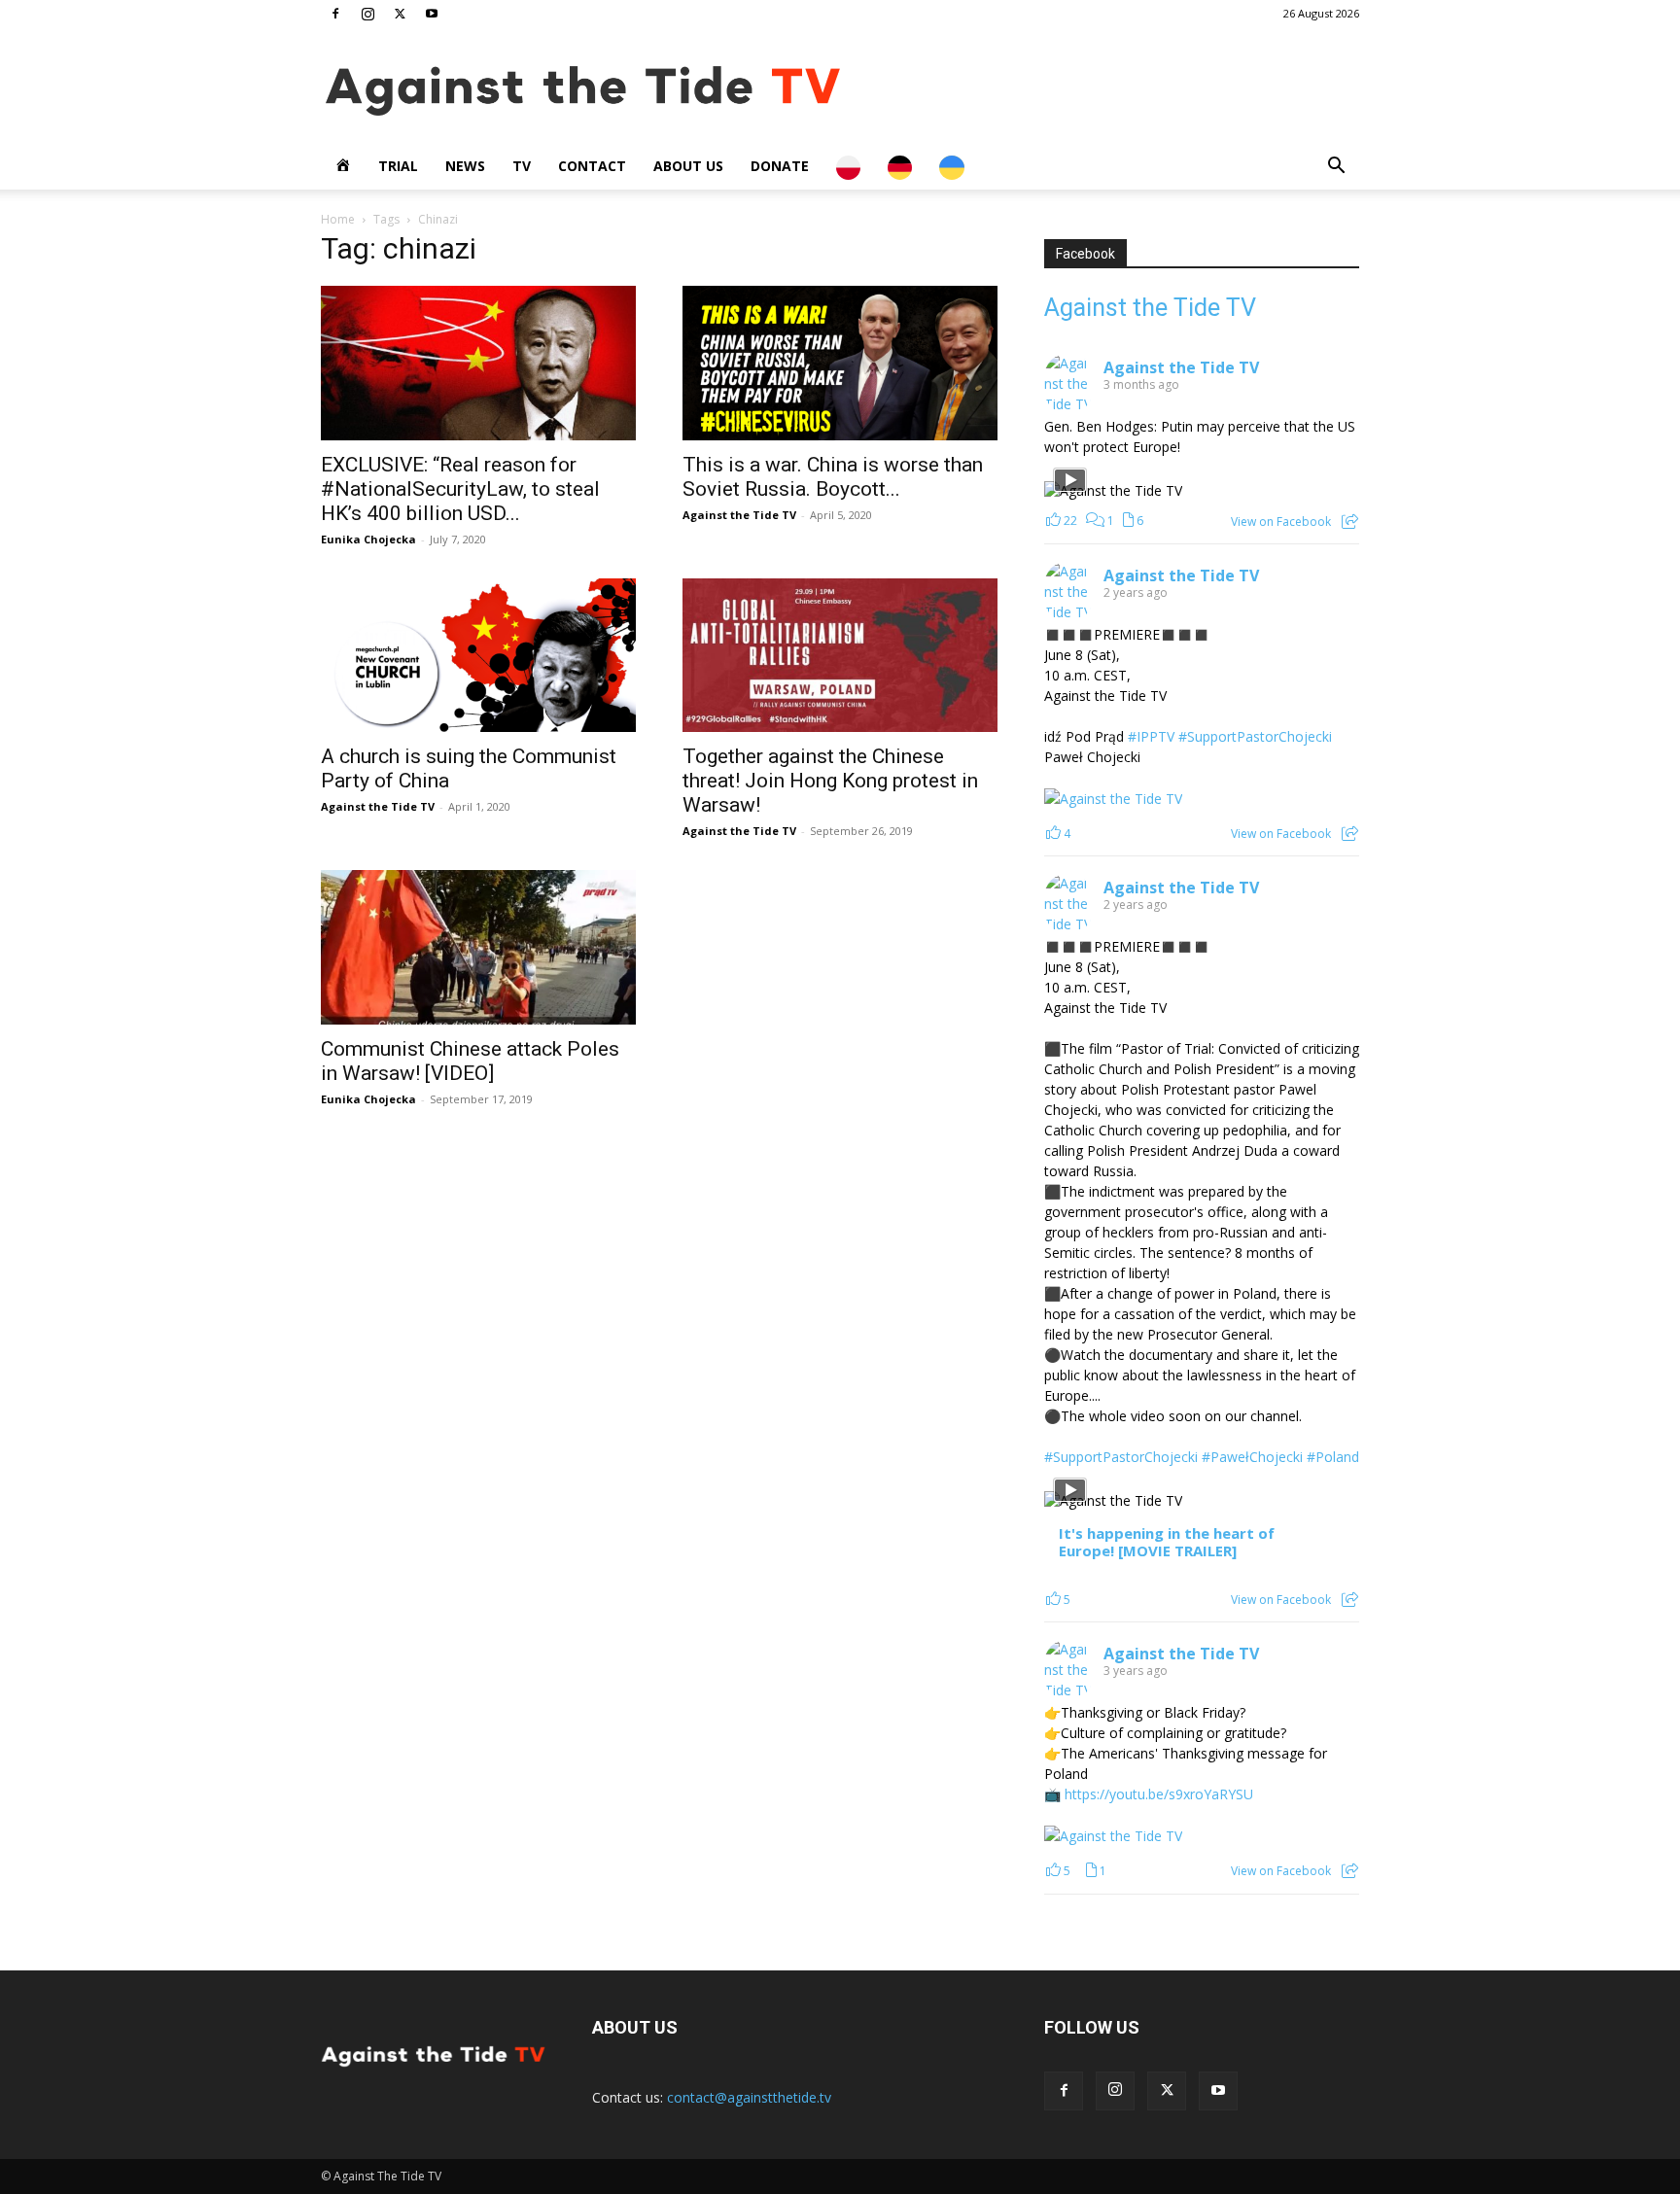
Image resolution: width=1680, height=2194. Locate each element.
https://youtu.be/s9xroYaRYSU (1159, 1794)
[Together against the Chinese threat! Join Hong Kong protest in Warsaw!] (840, 656)
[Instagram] (367, 14)
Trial (398, 166)
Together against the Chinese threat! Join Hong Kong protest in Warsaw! (830, 781)
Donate (780, 166)
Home (338, 219)
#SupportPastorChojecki (1255, 736)
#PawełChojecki (1252, 1457)
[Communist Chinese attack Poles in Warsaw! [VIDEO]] (478, 947)
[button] (1336, 168)
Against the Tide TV (739, 515)
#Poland (1333, 1457)
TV (522, 166)
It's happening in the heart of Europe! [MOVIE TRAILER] (1167, 1542)
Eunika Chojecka (368, 539)
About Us (688, 166)
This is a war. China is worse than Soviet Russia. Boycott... (833, 477)
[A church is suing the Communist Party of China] (478, 656)
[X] (400, 14)
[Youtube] (432, 14)
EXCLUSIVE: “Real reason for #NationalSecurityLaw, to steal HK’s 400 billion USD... (460, 489)
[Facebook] (335, 14)
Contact (592, 166)
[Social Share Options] (1350, 522)
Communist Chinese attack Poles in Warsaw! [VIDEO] (470, 1061)
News (465, 166)
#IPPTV (1151, 736)
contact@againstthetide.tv (749, 2097)
